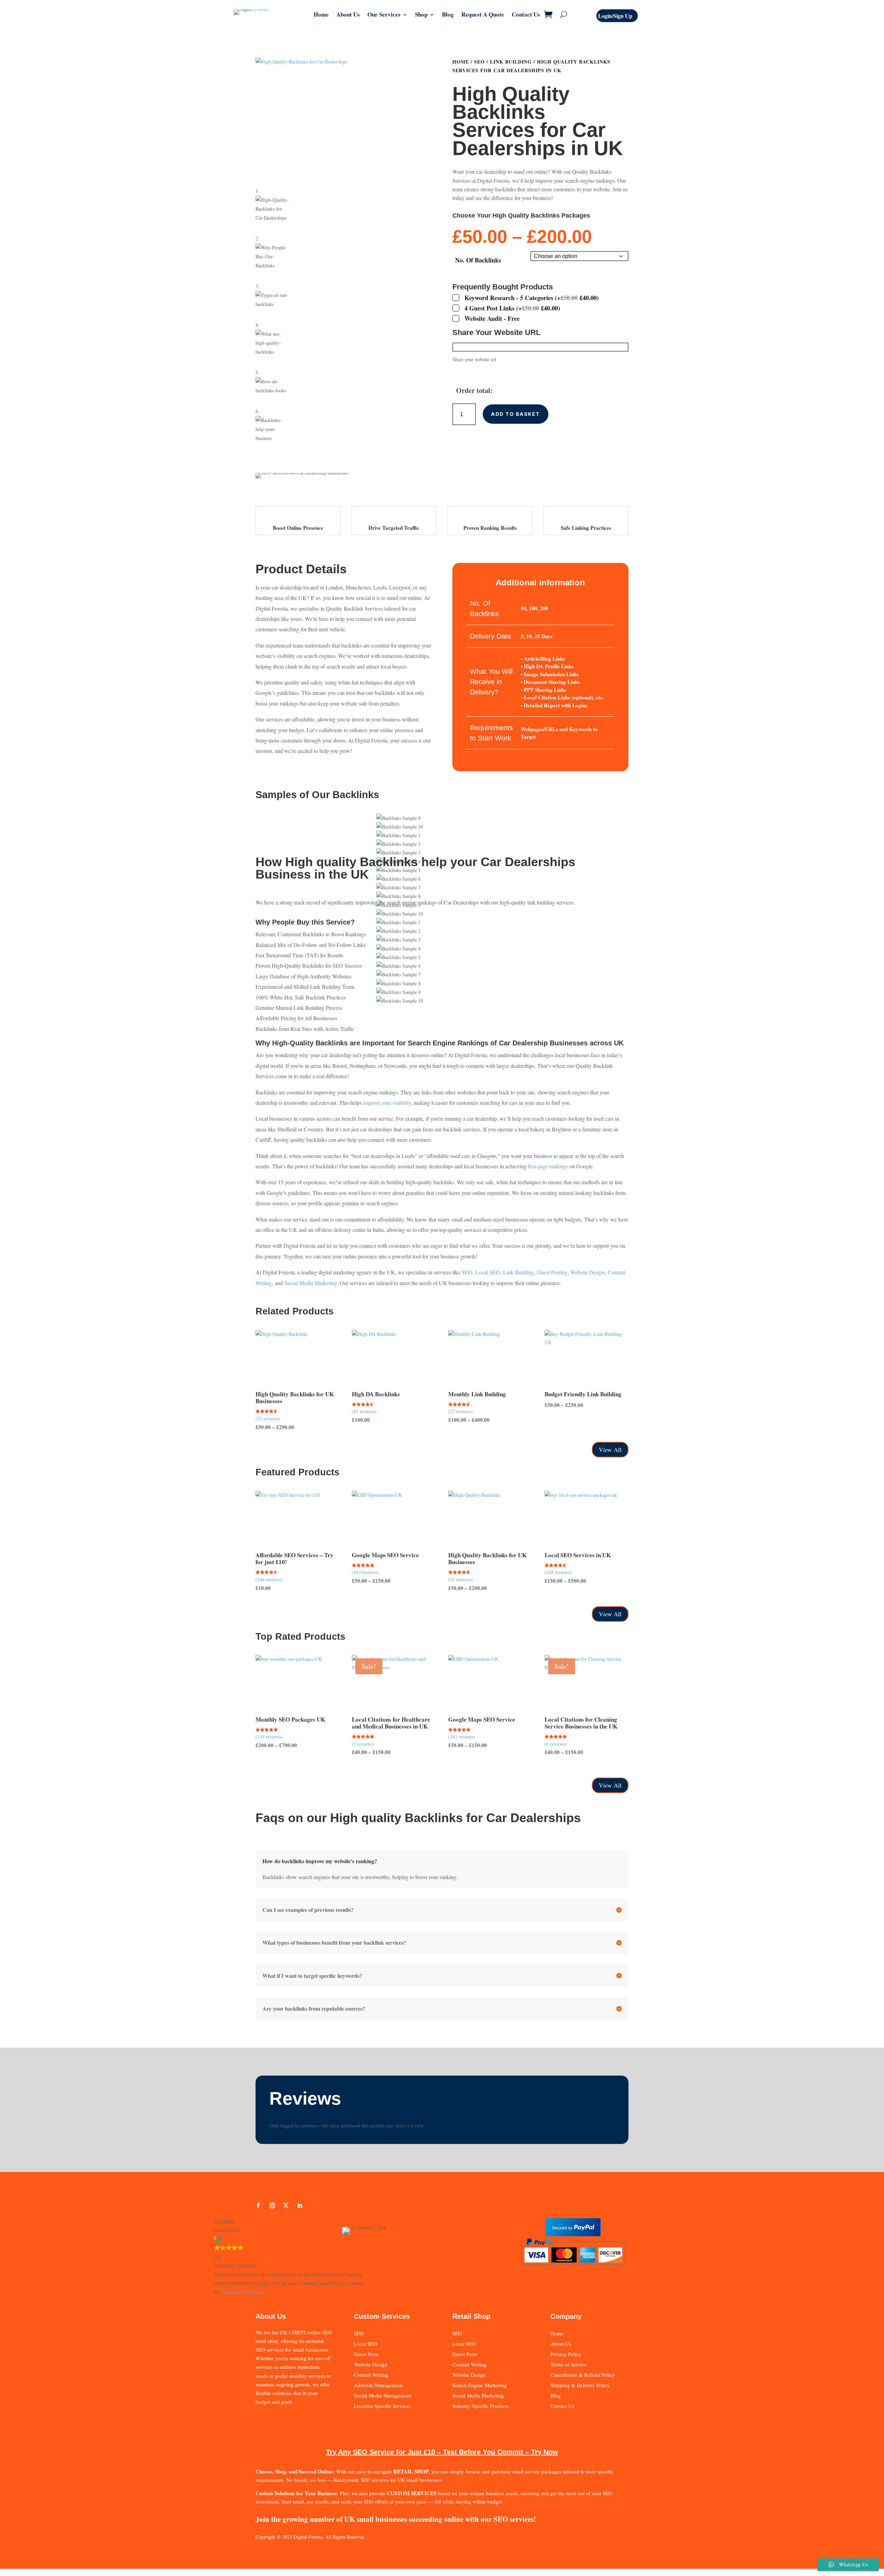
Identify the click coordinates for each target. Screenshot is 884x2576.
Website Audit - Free (492, 318)
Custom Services (382, 2316)
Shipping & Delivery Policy (580, 2385)
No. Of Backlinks (478, 260)
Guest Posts (366, 2354)
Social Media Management (383, 2395)
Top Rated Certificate (242, 2292)
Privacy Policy (566, 2354)
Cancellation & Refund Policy (583, 2375)
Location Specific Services (382, 2406)
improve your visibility (387, 1103)
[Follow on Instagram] (272, 2205)
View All (610, 1449)
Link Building (511, 62)
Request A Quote (483, 15)
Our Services (384, 15)
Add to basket (515, 414)
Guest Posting (552, 1272)
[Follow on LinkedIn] (300, 2205)
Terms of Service (569, 2364)
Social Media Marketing (311, 1283)
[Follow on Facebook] (258, 2205)
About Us (348, 15)
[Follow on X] (286, 2205)
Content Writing (371, 2375)
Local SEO (488, 1272)
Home (321, 15)
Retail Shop (471, 2316)
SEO (479, 62)
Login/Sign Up (615, 16)
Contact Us (526, 15)
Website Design (588, 1272)
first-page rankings (548, 1166)
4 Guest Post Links (512, 308)
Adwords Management (378, 2385)
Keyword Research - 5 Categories (532, 298)
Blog (448, 15)
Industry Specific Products (481, 2406)
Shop (421, 15)
